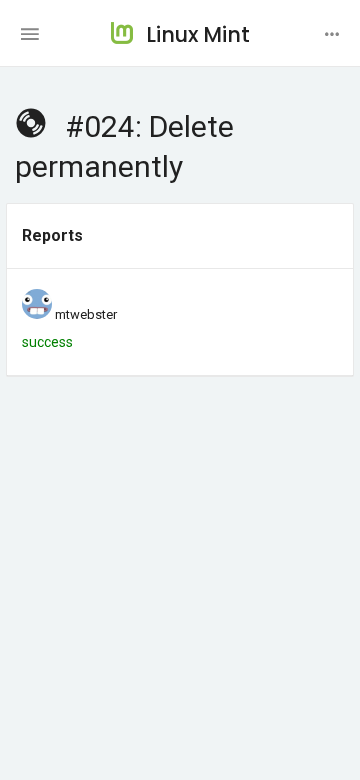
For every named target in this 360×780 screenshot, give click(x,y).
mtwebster (86, 314)
